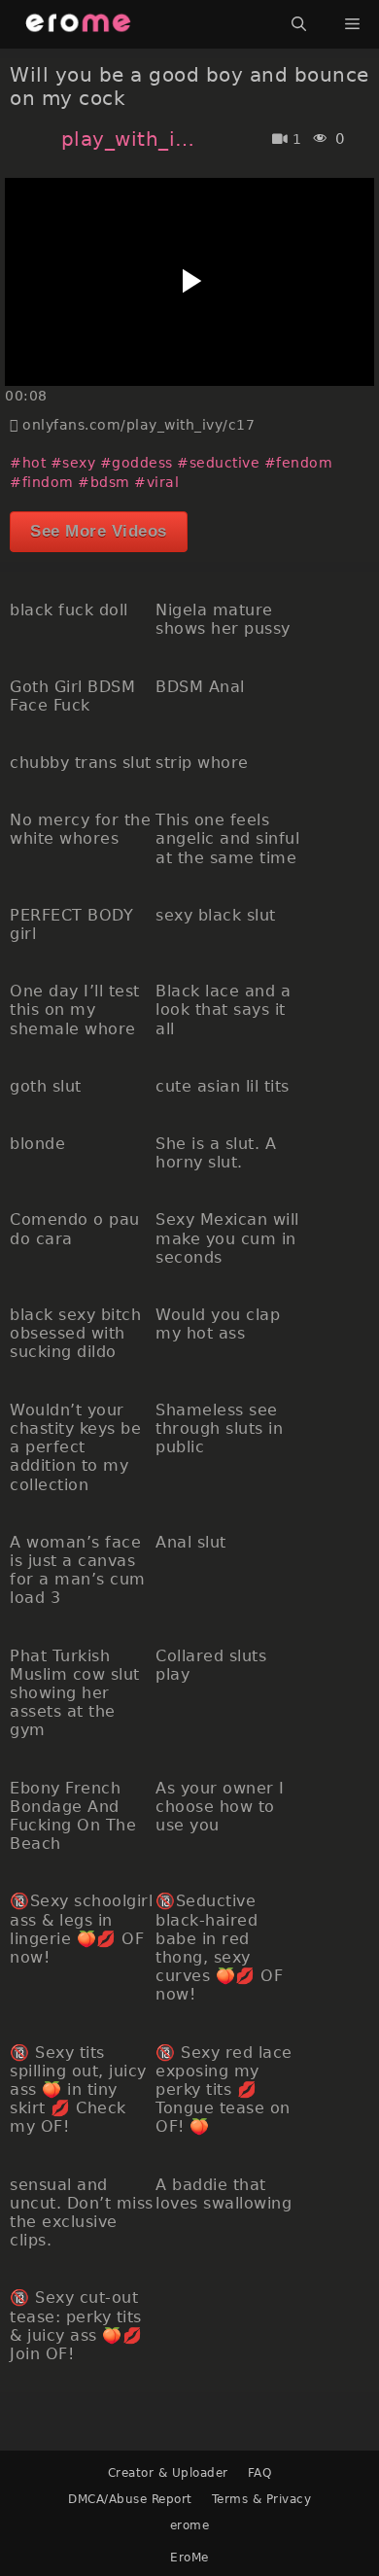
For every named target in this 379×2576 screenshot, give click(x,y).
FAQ (260, 2473)
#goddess (137, 463)
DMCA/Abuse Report (130, 2499)
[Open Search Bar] (299, 24)
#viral (156, 482)
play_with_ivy (133, 139)
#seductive (218, 463)
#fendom (299, 463)
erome (190, 2525)
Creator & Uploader (168, 2473)
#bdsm (104, 482)
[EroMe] (78, 24)
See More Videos (99, 531)
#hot (28, 463)
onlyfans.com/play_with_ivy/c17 (138, 425)
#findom (42, 482)
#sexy (73, 463)
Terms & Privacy (262, 2499)
